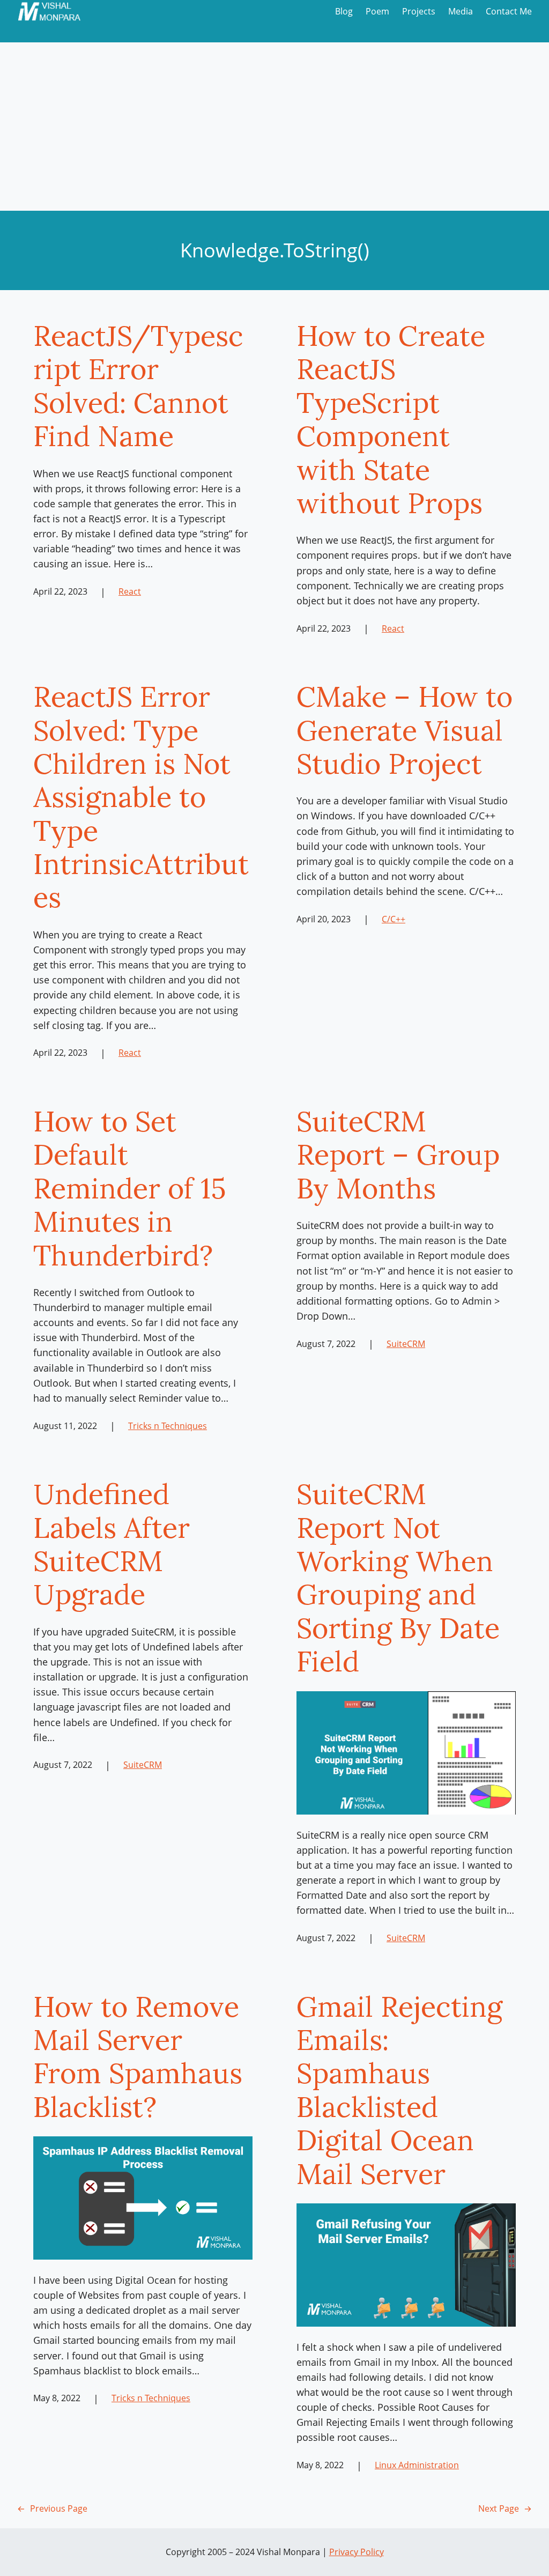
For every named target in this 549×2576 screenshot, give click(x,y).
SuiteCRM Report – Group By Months (398, 1155)
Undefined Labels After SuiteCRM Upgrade (112, 1544)
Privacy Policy (357, 2552)
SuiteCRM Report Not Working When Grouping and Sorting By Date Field (398, 1578)
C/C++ (394, 919)
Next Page (505, 2508)
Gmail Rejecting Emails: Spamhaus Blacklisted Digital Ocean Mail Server (399, 2090)
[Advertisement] (274, 130)
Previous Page (52, 2508)
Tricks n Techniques (168, 1426)
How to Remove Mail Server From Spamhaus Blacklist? (138, 2057)
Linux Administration (417, 2465)
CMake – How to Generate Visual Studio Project (405, 730)
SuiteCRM (406, 1344)
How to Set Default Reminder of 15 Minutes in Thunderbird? (130, 1188)
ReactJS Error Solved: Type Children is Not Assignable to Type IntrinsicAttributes (141, 797)
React (130, 591)
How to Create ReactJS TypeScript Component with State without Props (391, 419)
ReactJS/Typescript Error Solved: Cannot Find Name (138, 386)
